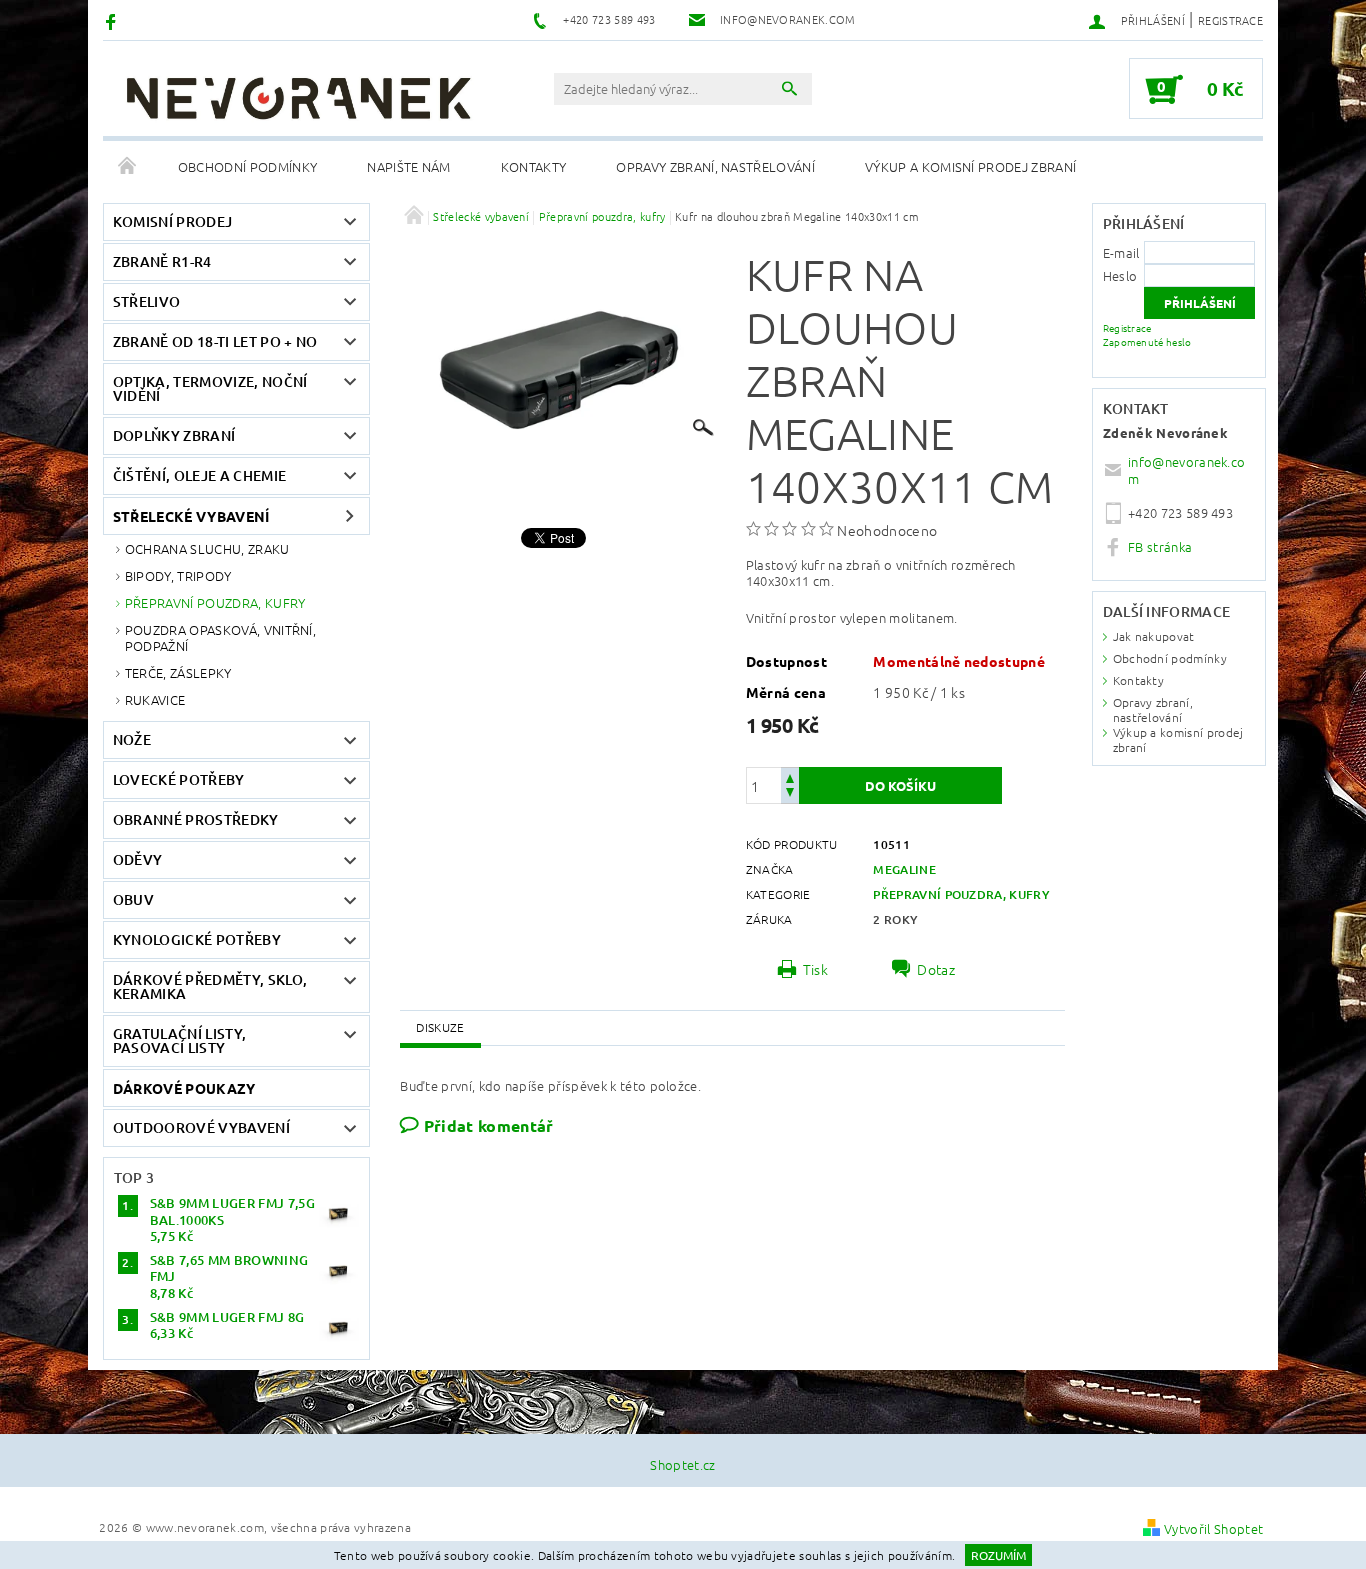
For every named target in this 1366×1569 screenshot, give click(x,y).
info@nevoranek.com (1186, 470)
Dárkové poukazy (184, 1088)
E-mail (1121, 252)
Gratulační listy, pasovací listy (179, 1040)
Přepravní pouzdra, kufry (215, 602)
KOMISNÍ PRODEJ (172, 221)
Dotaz (936, 969)
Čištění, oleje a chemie (199, 475)
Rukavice (155, 699)
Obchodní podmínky (247, 166)
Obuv (133, 899)
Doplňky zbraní (174, 435)
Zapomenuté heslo (1147, 341)
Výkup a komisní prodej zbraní (970, 166)
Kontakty (534, 166)
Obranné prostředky (196, 819)
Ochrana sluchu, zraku (207, 548)
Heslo (1120, 275)
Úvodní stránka (128, 167)
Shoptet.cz (682, 1464)
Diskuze (440, 1027)
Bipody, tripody (178, 575)
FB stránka (1160, 546)
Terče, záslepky (178, 672)
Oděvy (138, 859)
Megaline (904, 869)
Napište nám (409, 166)
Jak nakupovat (1154, 636)
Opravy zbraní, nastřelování (715, 166)
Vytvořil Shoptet (1213, 1528)
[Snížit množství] (790, 794)
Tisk (815, 969)
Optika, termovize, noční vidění (210, 388)
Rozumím (998, 1555)
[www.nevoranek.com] (298, 98)
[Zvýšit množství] (790, 776)
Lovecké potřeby (179, 779)
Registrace (1230, 20)
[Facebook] (113, 20)
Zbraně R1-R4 (162, 261)
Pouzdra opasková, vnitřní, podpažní (220, 637)
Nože (132, 739)
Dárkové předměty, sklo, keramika (210, 986)
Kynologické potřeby (197, 939)
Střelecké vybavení (191, 516)
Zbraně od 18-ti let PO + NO (215, 341)
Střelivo (147, 301)
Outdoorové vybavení (201, 1127)
